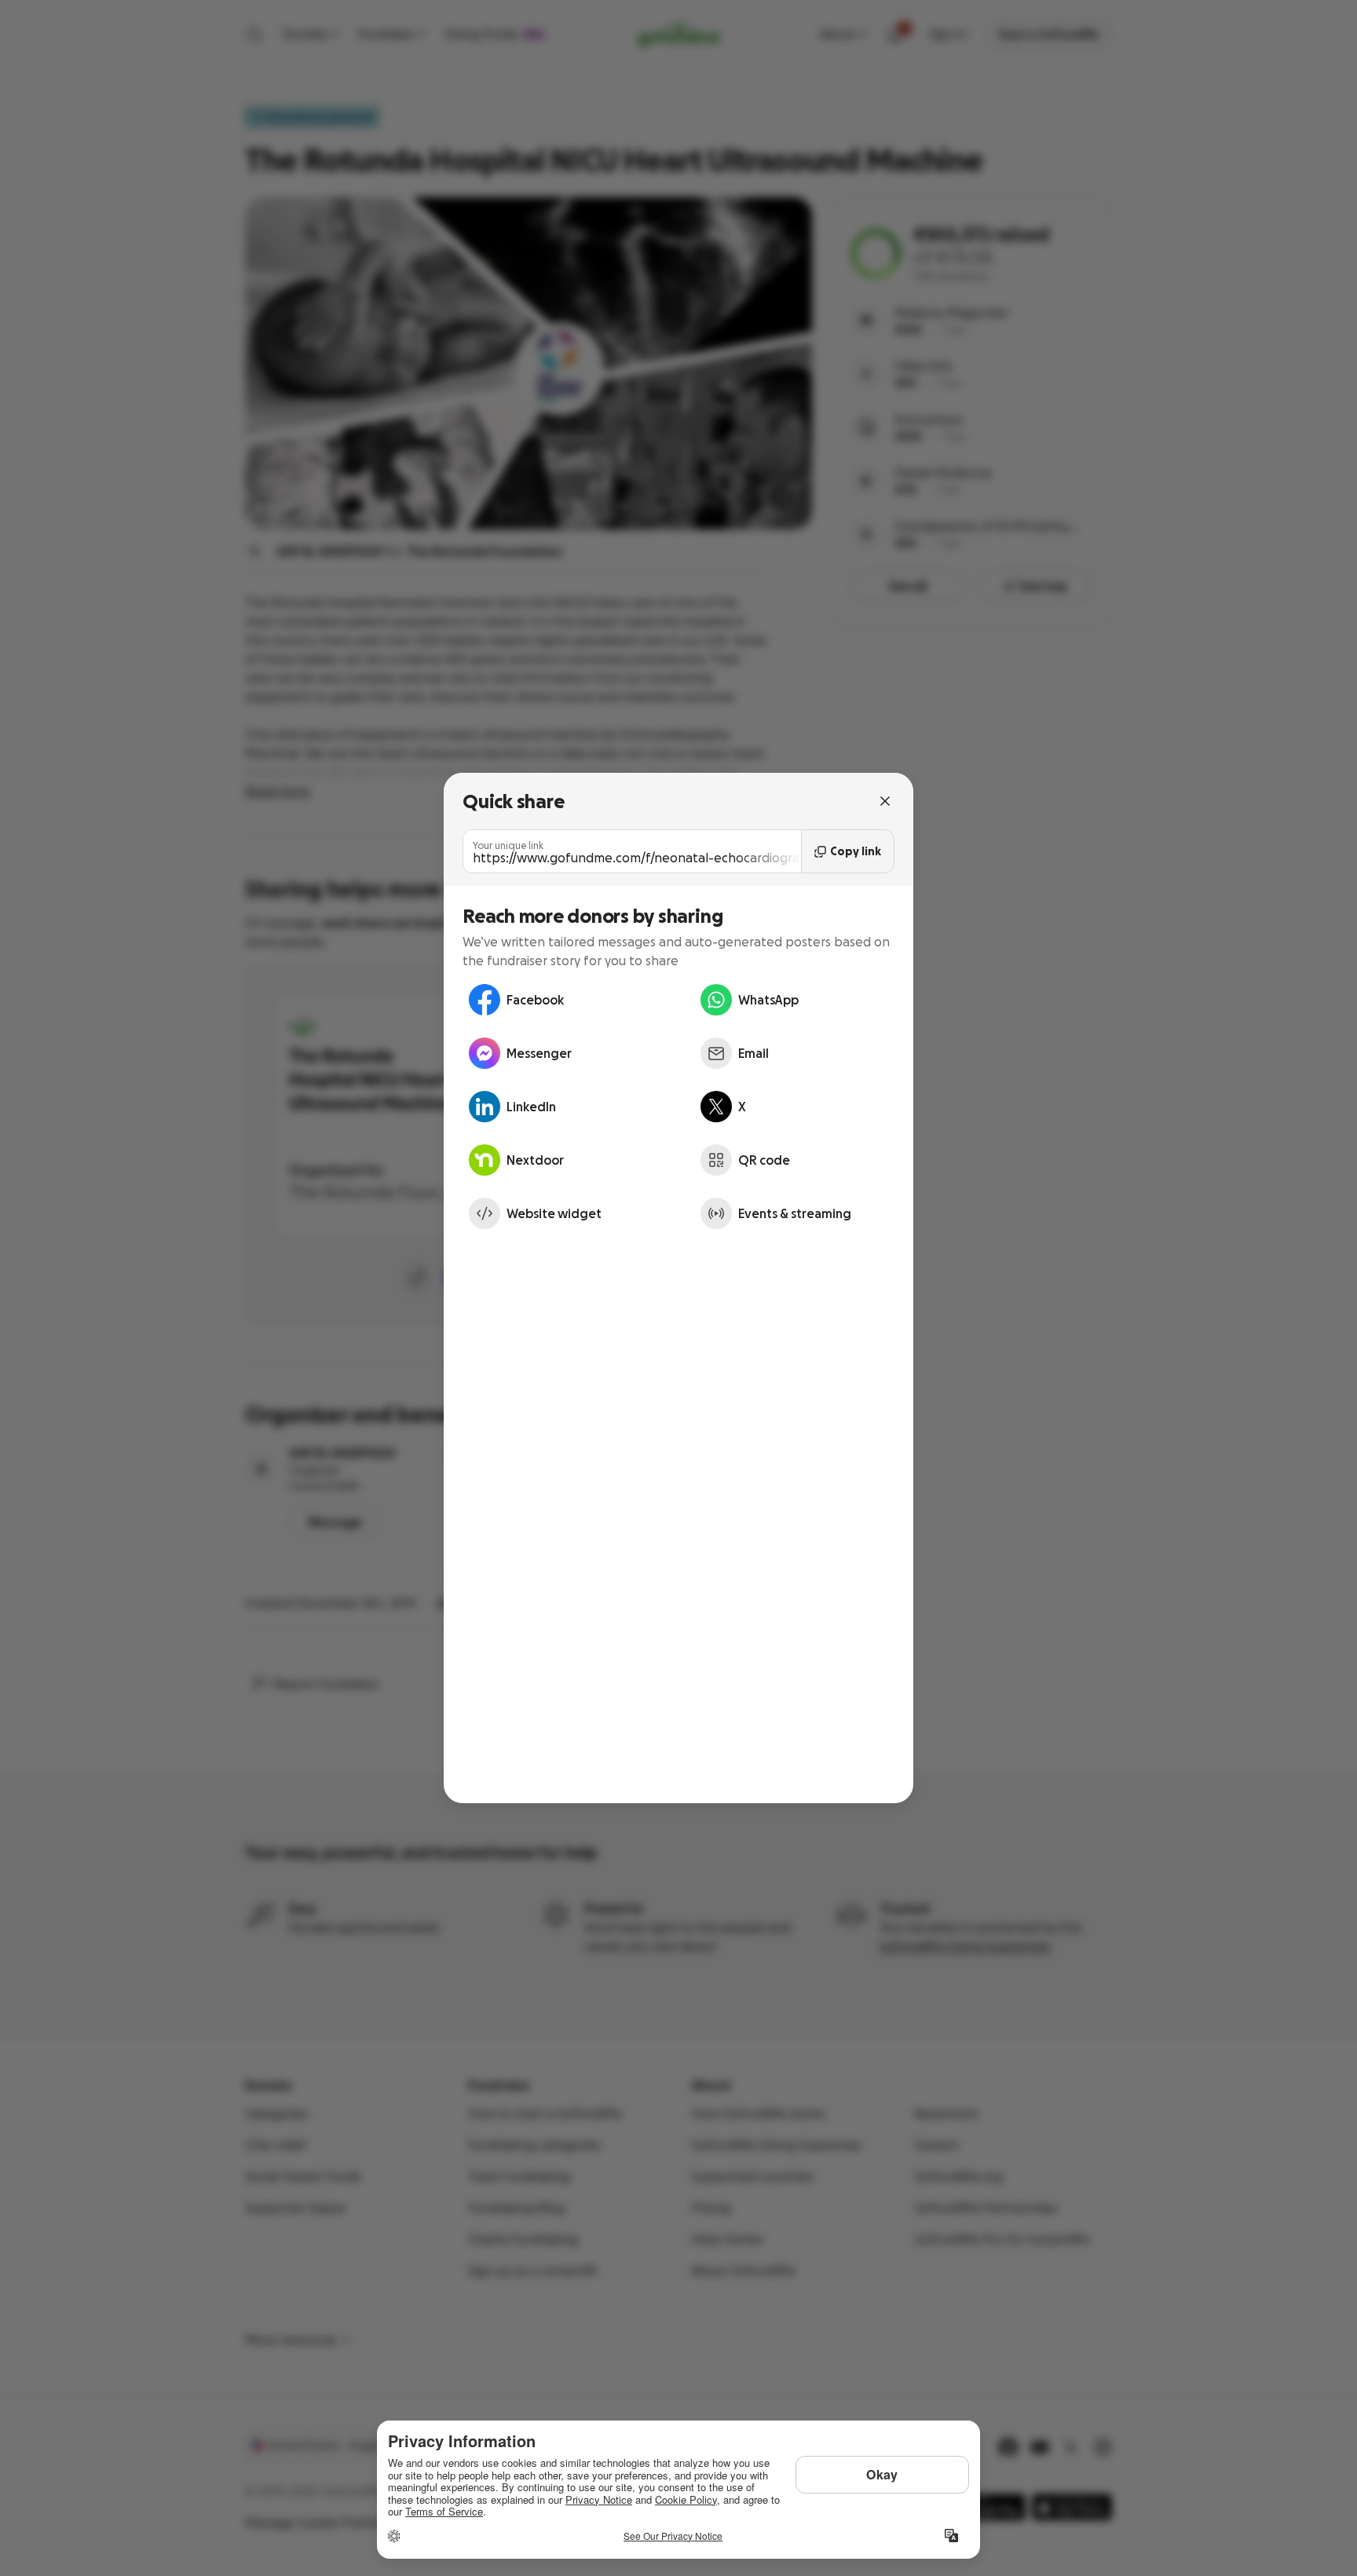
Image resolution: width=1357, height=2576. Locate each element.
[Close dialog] (885, 801)
